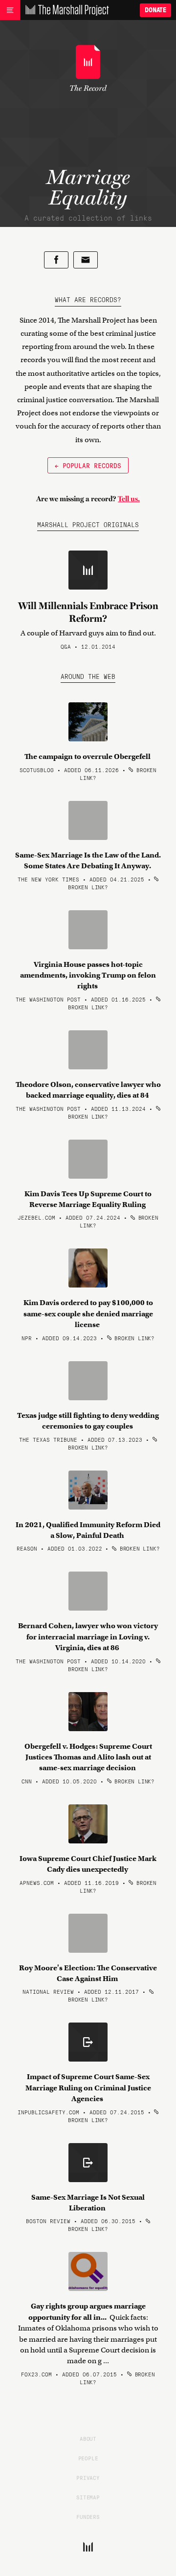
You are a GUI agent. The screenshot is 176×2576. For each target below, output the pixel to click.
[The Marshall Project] (65, 10)
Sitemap (88, 2497)
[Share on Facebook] (56, 260)
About (88, 2438)
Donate (155, 10)
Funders (88, 2516)
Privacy (88, 2477)
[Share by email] (86, 260)
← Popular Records (88, 465)
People (88, 2458)
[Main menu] (10, 10)
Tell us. (129, 499)
